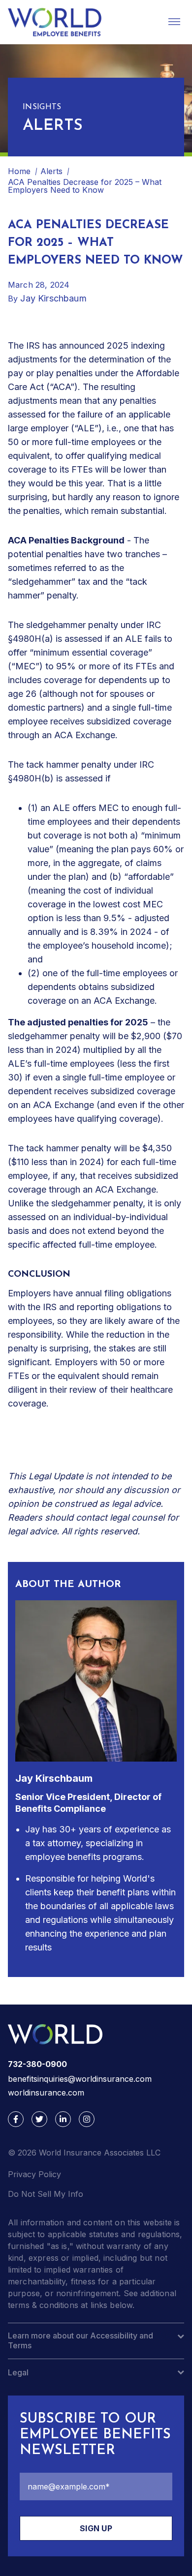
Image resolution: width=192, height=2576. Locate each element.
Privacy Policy (34, 2174)
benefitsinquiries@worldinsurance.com (80, 2079)
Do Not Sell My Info (46, 2194)
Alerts (51, 171)
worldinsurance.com (46, 2093)
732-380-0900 (37, 2064)
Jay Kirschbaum (53, 298)
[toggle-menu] (174, 22)
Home (19, 171)
